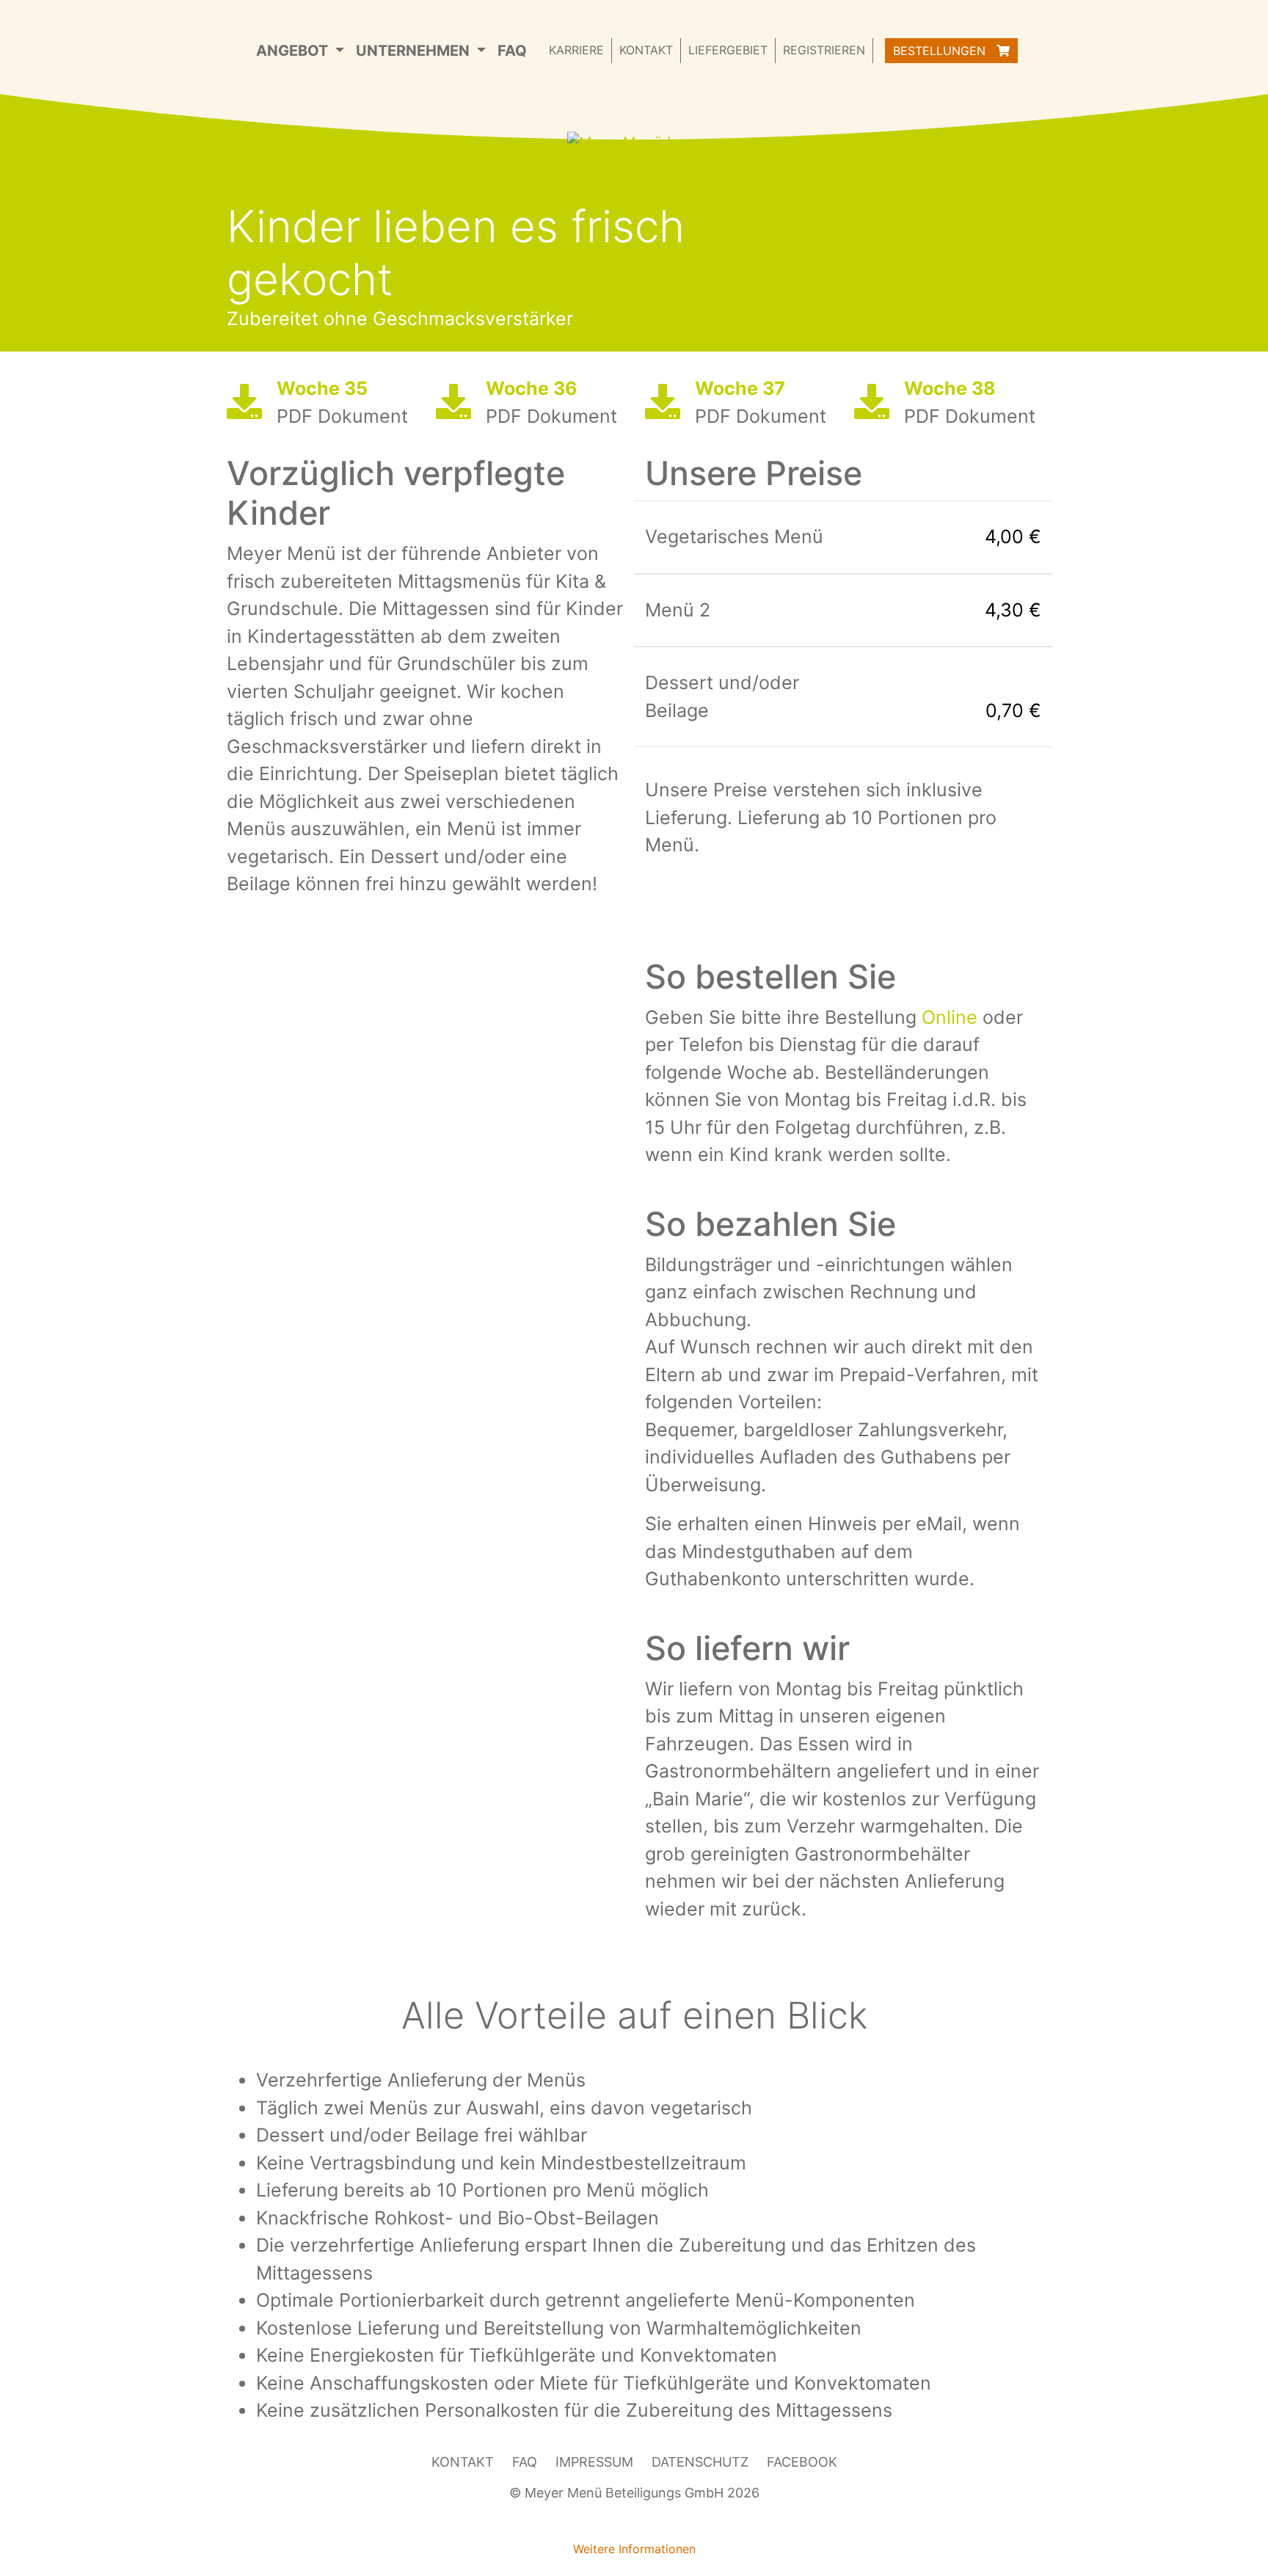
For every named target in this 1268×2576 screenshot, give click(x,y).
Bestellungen (941, 51)
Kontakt (646, 50)
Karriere (576, 50)
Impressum (594, 2462)
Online (950, 1017)
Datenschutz (700, 2462)
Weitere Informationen (634, 2549)
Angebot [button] (294, 51)
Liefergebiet (728, 50)
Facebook (802, 2462)
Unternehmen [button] (415, 51)
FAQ (512, 51)
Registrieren (824, 50)
